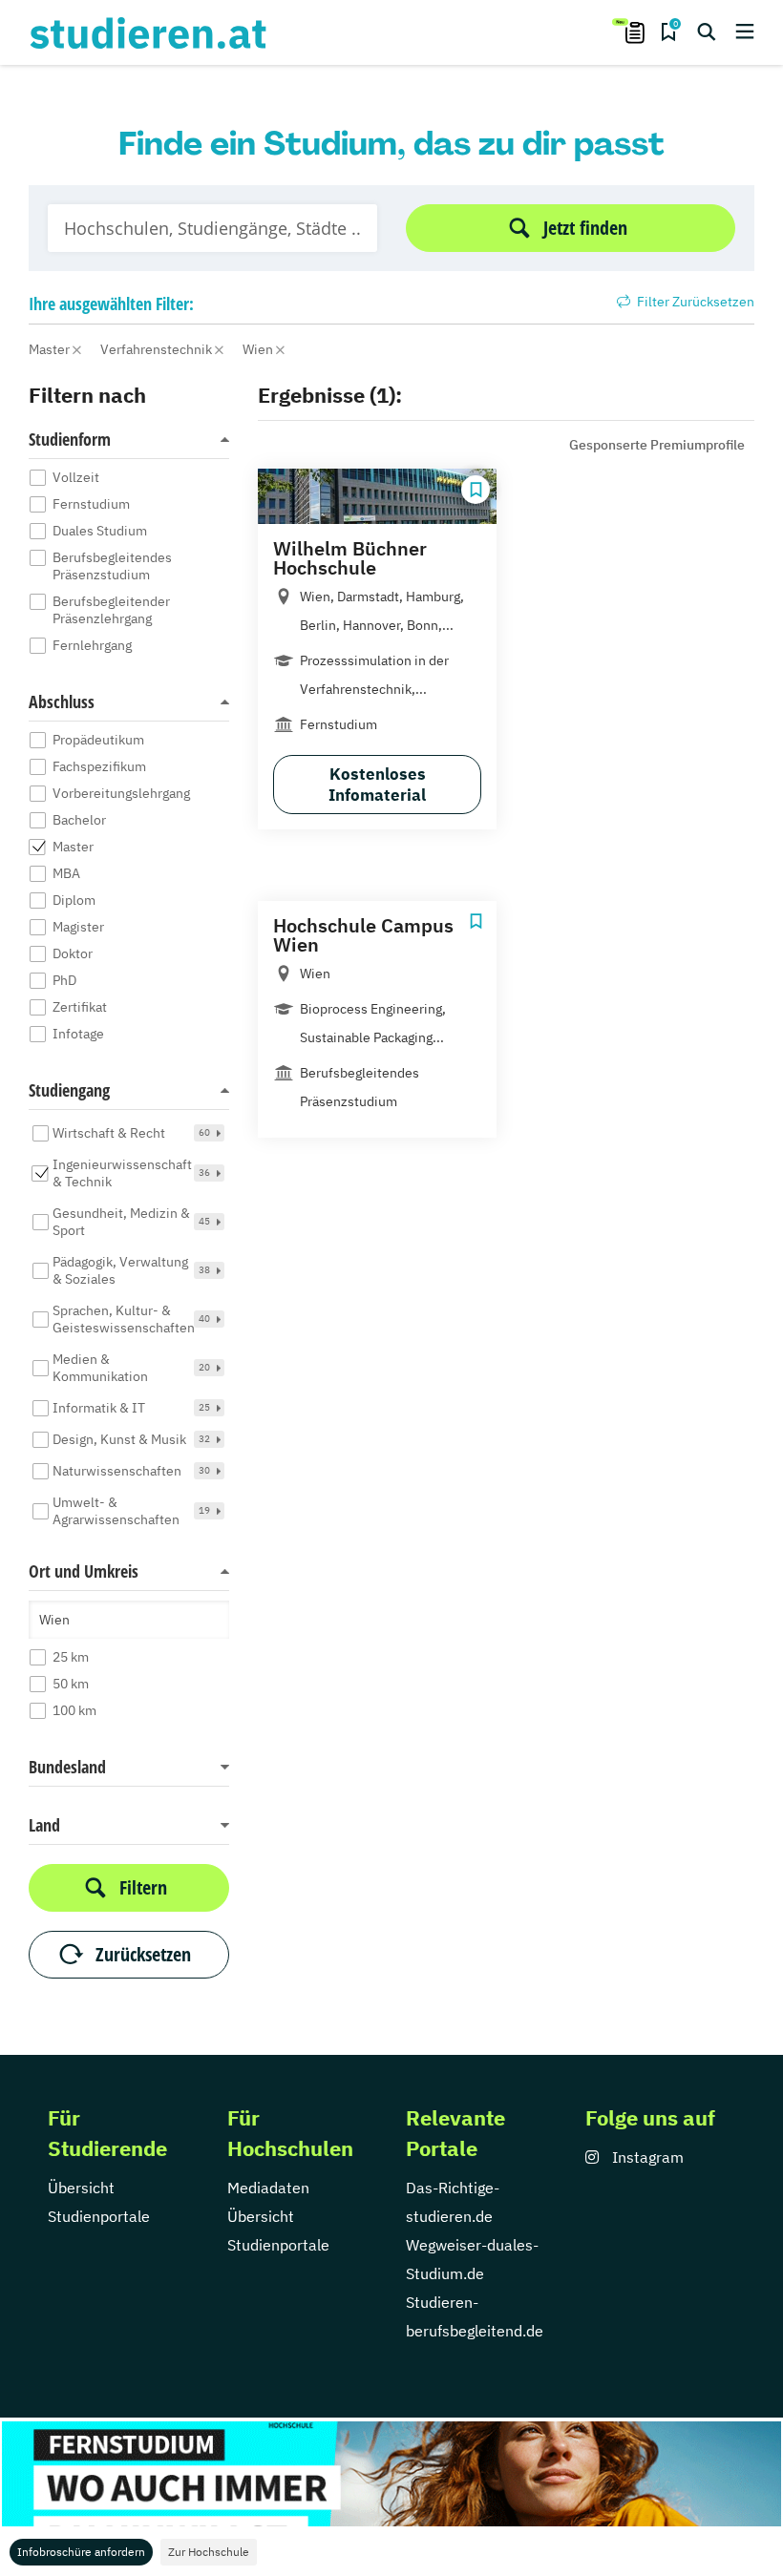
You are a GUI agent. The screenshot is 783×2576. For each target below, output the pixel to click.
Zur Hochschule (209, 2552)
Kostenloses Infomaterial (377, 785)
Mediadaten (268, 2188)
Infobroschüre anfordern (81, 2552)
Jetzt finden (585, 228)
